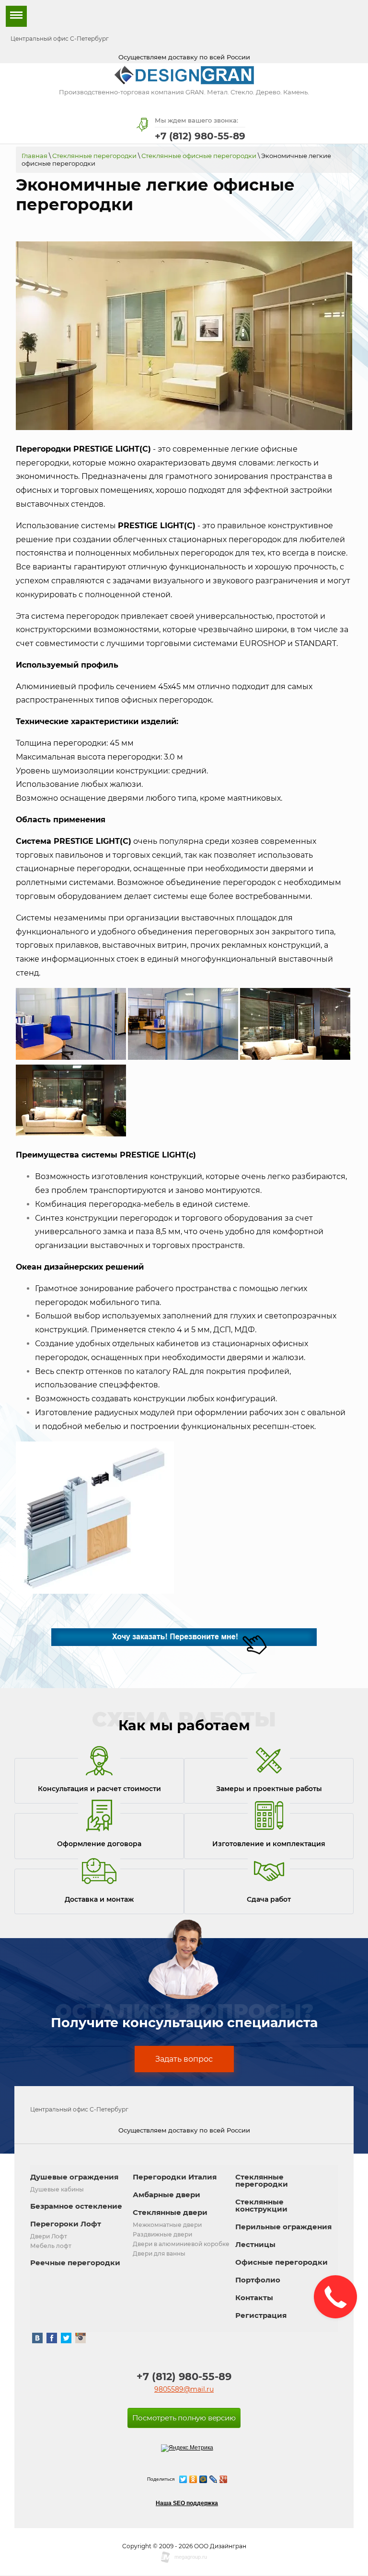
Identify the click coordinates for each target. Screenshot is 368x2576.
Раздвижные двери (162, 2234)
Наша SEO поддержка (187, 2503)
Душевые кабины (57, 2189)
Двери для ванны (159, 2253)
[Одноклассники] (193, 2479)
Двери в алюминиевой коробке (181, 2244)
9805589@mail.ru (184, 2389)
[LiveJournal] (213, 2479)
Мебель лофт (51, 2246)
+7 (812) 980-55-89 (200, 136)
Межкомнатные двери (167, 2225)
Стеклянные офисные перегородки (199, 156)
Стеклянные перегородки (94, 156)
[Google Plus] (224, 2479)
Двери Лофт (49, 2236)
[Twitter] (183, 2479)
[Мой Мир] (203, 2479)
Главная (34, 156)
